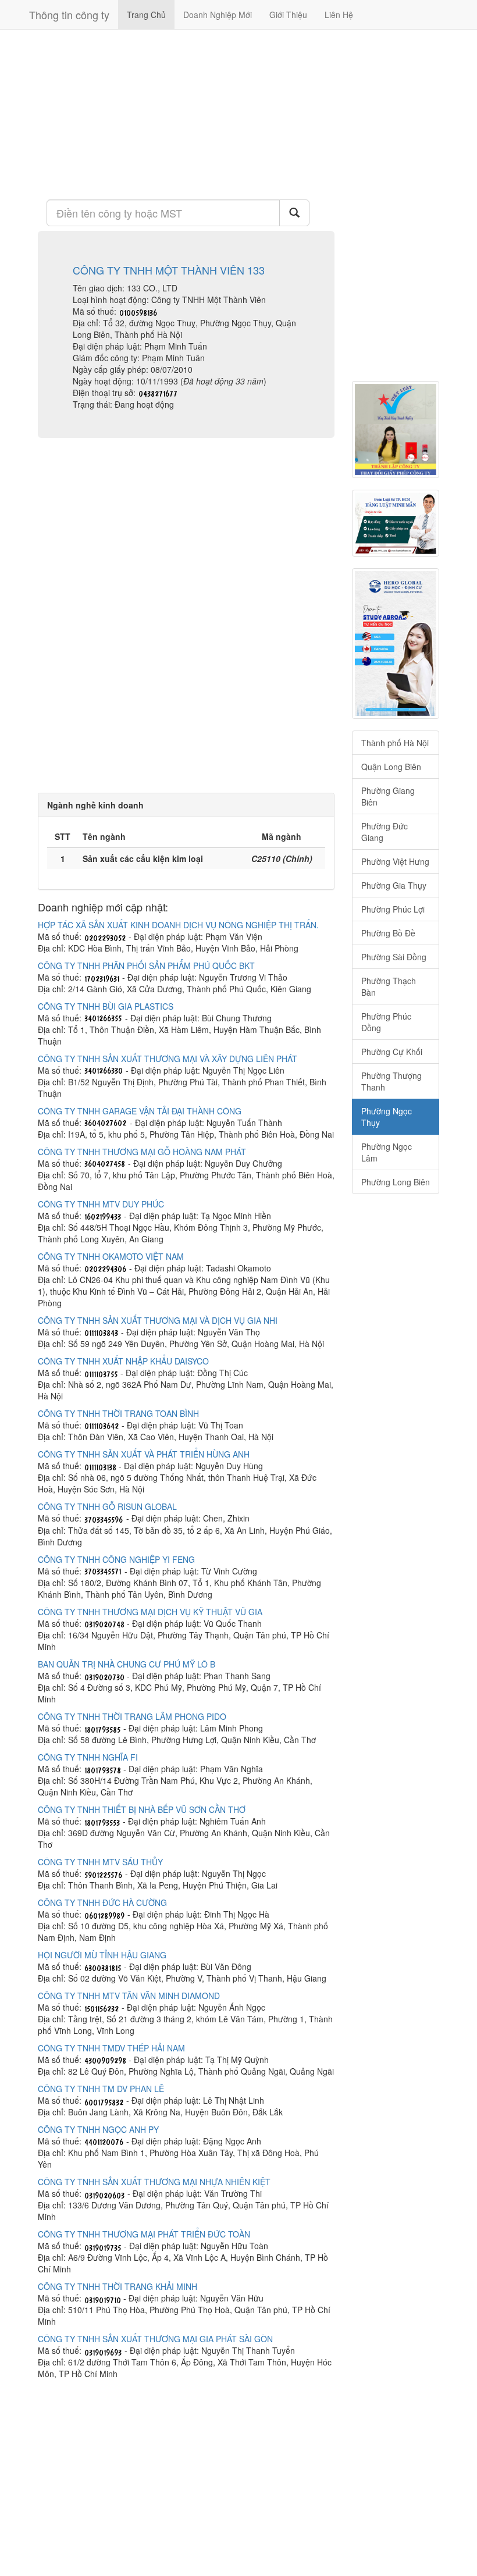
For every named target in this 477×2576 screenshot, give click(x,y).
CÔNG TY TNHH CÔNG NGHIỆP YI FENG (116, 1559)
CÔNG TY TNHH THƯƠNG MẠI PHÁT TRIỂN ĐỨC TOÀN (144, 2234)
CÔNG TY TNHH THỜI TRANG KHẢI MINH (118, 2286)
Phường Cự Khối (392, 1052)
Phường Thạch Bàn (389, 986)
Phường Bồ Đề (388, 933)
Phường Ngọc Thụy (387, 1117)
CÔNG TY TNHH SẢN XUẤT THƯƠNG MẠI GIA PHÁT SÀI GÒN (155, 2339)
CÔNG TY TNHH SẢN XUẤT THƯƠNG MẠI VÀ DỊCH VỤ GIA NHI (158, 1320)
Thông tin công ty (69, 15)
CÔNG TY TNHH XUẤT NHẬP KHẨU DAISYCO (123, 1361)
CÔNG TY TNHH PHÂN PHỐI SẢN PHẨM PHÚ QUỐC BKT (146, 965)
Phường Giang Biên (388, 796)
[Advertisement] (186, 113)
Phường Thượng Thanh (391, 1081)
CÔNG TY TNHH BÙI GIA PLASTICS (106, 1006)
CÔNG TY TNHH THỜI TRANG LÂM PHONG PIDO (132, 1716)
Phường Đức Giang (385, 832)
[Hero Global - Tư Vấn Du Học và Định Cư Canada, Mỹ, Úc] (396, 644)
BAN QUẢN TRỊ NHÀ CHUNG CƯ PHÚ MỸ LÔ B (127, 1664)
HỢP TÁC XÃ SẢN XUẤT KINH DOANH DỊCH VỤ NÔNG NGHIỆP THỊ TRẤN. (178, 925)
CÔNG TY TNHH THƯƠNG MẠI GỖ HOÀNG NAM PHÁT (142, 1152)
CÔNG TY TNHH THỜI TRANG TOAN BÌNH (118, 1413)
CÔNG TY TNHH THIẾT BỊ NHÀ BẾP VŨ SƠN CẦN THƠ (142, 1809)
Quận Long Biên (391, 767)
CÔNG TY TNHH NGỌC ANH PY (98, 2129)
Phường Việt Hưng (395, 861)
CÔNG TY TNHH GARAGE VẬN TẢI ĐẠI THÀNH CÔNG (140, 1111)
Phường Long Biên (396, 1182)
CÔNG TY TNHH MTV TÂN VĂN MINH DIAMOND (129, 1996)
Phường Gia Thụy (394, 885)
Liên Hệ (339, 15)
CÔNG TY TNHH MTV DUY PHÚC (101, 1204)
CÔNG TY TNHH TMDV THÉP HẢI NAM (111, 2048)
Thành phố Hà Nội (395, 743)
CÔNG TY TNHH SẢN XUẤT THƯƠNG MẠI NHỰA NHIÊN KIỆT (154, 2182)
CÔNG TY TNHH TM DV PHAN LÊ (101, 2089)
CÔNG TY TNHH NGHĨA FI (88, 1757)
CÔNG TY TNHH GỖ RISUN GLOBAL (107, 1506)
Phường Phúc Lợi (393, 909)
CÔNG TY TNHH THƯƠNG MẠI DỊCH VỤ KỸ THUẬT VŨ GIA (150, 1612)
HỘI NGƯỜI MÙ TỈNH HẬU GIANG (102, 1955)
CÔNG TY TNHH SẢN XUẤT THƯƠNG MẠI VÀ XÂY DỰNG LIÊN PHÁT (168, 1059)
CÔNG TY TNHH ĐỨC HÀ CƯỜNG (102, 1902)
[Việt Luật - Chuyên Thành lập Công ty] (396, 430)
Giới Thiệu (288, 15)
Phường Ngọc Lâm (387, 1152)
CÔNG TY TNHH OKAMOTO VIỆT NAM (111, 1256)
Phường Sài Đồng (394, 957)
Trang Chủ (146, 15)
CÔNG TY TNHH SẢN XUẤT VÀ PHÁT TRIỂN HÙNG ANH (144, 1454)
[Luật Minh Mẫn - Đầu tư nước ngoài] (396, 523)
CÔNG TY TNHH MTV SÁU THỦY (100, 1862)
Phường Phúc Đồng (386, 1022)
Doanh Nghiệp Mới (218, 15)
